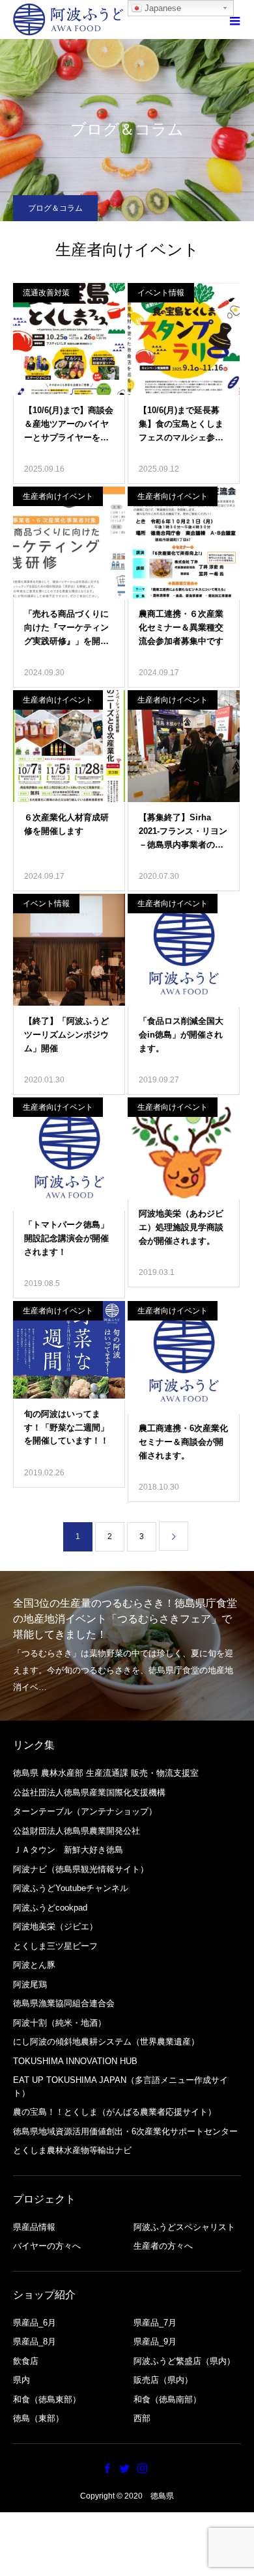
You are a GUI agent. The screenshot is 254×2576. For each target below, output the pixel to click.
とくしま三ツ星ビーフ (55, 1946)
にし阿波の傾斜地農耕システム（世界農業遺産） (106, 2042)
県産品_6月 (35, 2323)
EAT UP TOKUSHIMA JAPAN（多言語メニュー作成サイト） (120, 2086)
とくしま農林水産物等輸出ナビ (72, 2150)
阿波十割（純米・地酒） (60, 2023)
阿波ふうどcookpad (50, 1908)
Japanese (162, 8)
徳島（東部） (38, 2418)
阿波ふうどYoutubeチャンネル (71, 1888)
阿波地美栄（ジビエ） (55, 1926)
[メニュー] (234, 20)
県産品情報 (34, 2227)
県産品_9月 (155, 2341)
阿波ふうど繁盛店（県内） (184, 2361)
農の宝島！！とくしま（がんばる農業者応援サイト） (115, 2112)
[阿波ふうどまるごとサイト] (68, 20)
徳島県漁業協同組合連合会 (64, 2003)
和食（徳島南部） (167, 2399)
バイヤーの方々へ (47, 2246)
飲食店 (26, 2361)
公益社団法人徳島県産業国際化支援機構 (89, 1792)
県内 (21, 2380)
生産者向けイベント (58, 496)
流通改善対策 (46, 293)
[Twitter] (125, 2468)
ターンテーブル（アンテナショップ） (85, 1811)
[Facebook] (107, 2468)
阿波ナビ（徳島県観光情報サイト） (81, 1869)
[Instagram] (143, 2468)
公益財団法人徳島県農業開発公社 (77, 1831)
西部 (142, 2418)
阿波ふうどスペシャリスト (184, 2227)
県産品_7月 (155, 2323)
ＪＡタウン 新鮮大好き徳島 (68, 1850)
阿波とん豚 (34, 1965)
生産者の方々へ (163, 2246)
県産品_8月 (35, 2341)
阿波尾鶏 (30, 1984)
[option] (127, 1646)
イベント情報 (161, 293)
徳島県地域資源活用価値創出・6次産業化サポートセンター (125, 2131)
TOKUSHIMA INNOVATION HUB (75, 2061)
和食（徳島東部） (47, 2399)
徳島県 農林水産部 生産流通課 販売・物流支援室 (106, 1773)
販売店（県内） (163, 2380)
